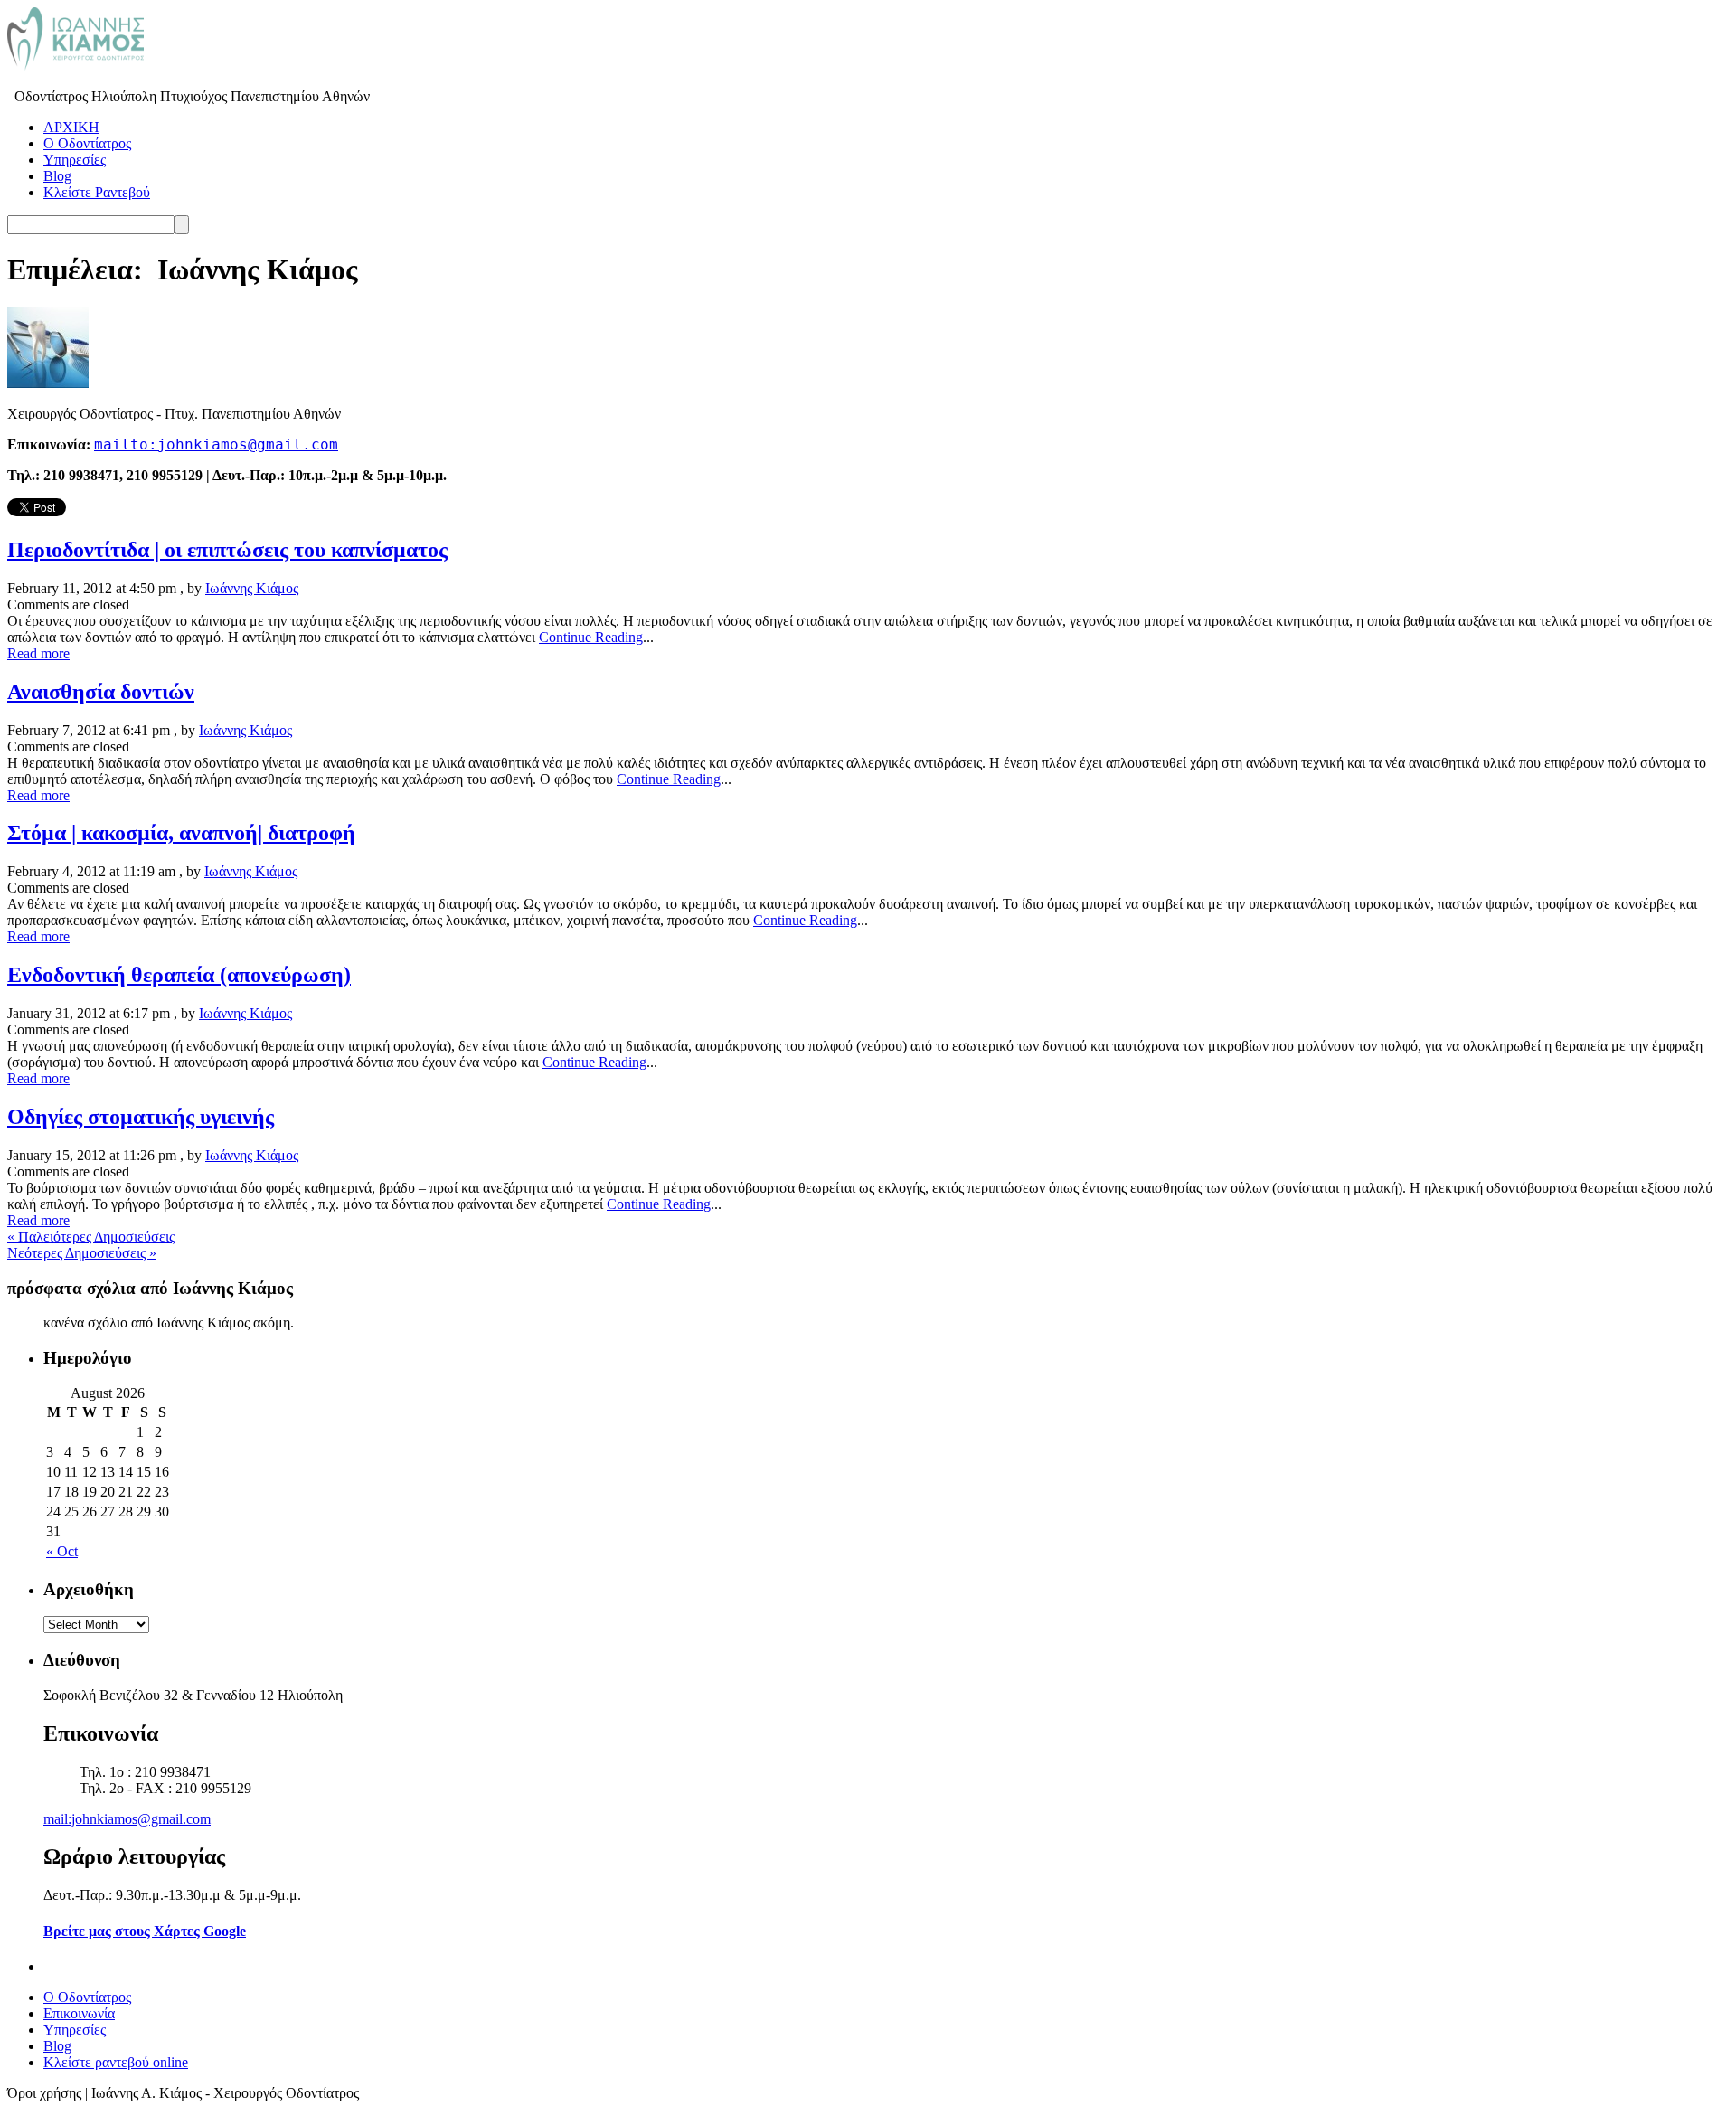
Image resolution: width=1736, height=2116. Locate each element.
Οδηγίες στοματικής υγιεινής (141, 1117)
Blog (57, 176)
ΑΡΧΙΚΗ (71, 127)
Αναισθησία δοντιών (101, 692)
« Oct (62, 1551)
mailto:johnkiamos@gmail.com (216, 445)
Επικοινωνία (79, 2013)
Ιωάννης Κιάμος (252, 588)
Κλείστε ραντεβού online (116, 2062)
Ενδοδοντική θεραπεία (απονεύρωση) (179, 975)
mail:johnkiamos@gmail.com (127, 1819)
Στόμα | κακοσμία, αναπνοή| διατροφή (181, 833)
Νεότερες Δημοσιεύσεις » (82, 1253)
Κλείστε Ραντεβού (97, 192)
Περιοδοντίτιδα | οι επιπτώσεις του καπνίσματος (227, 550)
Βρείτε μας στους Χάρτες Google (145, 1931)
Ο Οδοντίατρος (87, 143)
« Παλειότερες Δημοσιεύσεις (91, 1237)
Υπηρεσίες (75, 160)
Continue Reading (591, 637)
